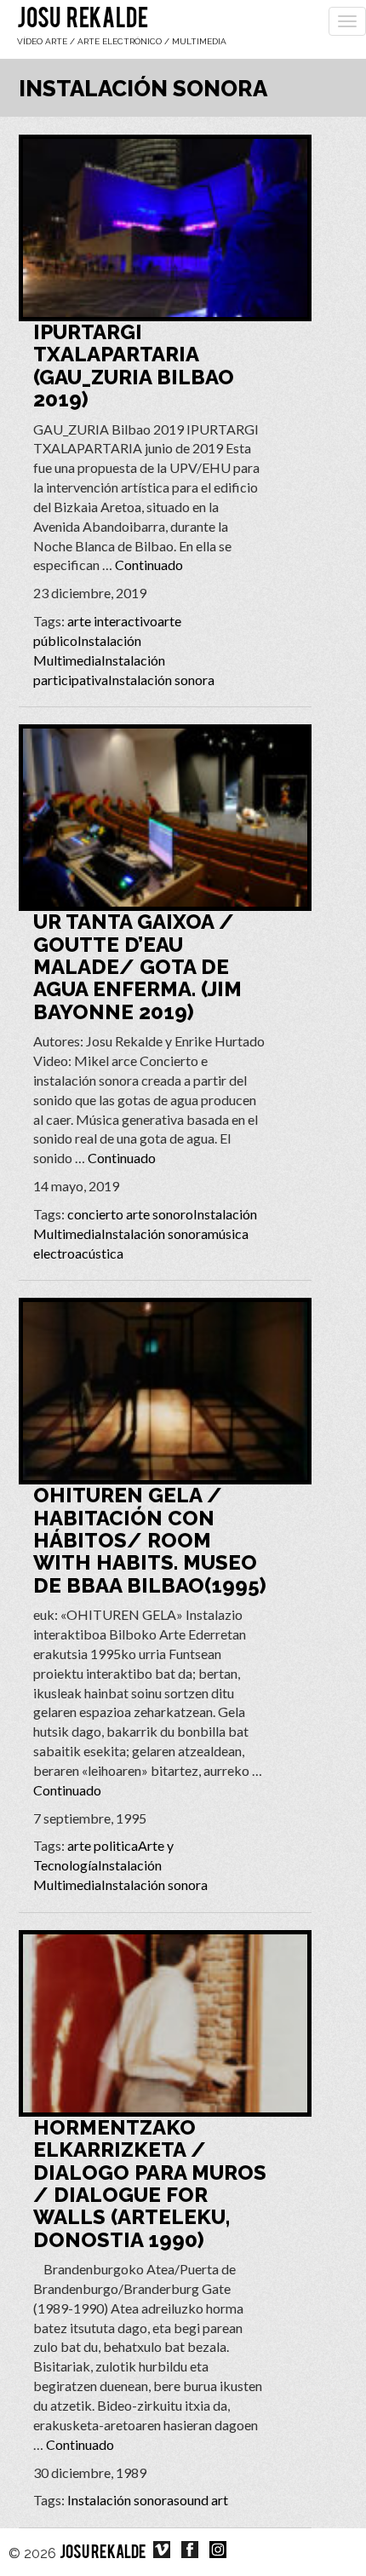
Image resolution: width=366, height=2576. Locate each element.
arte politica (103, 1845)
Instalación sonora (161, 680)
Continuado (149, 565)
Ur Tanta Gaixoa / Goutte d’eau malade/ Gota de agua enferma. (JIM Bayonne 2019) (137, 967)
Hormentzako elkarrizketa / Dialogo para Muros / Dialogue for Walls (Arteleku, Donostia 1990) (150, 2184)
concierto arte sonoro (130, 1214)
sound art (201, 2500)
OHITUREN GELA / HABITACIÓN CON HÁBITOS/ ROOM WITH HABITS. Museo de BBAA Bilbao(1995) (150, 1540)
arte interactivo (112, 621)
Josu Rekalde (83, 20)
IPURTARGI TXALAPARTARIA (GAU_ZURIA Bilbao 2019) (134, 366)
